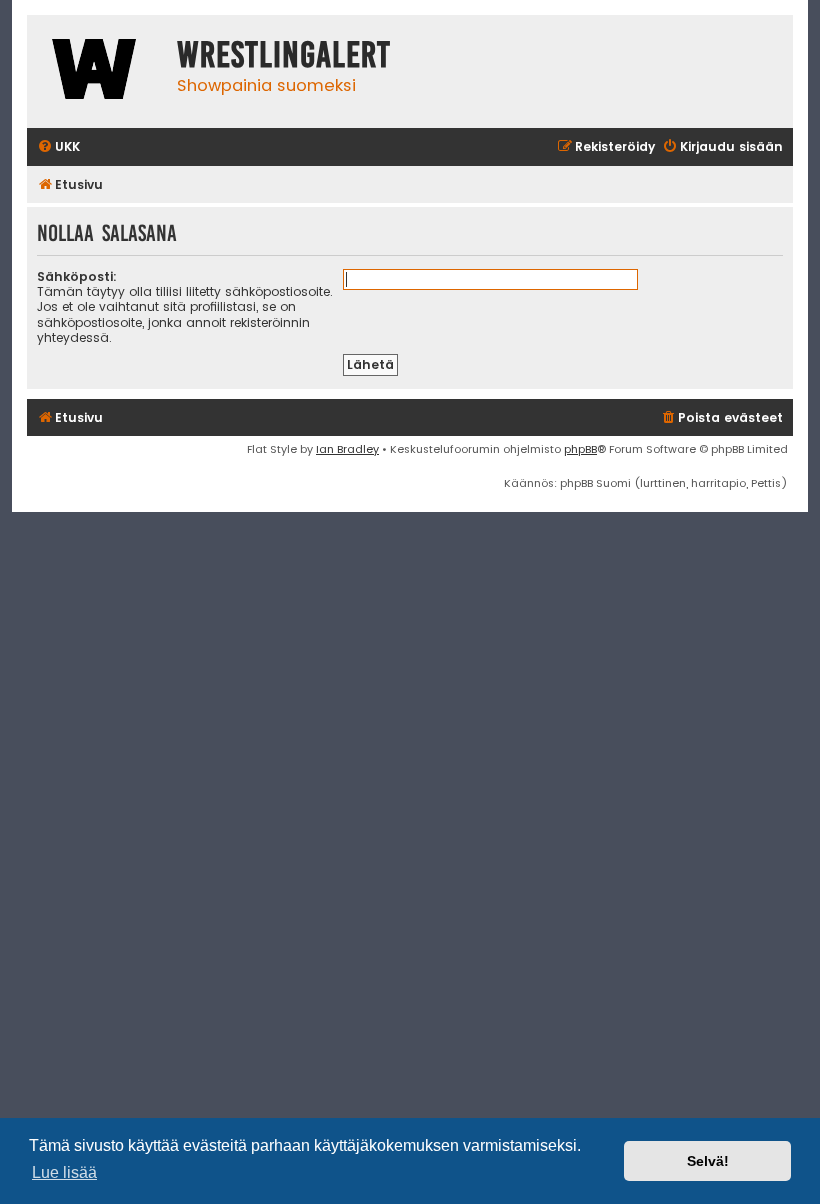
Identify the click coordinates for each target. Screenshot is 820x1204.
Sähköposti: (77, 276)
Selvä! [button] (708, 1161)
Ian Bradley (347, 449)
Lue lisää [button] (64, 1172)
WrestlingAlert (284, 55)
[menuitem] (58, 147)
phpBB (580, 449)
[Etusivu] (97, 71)
